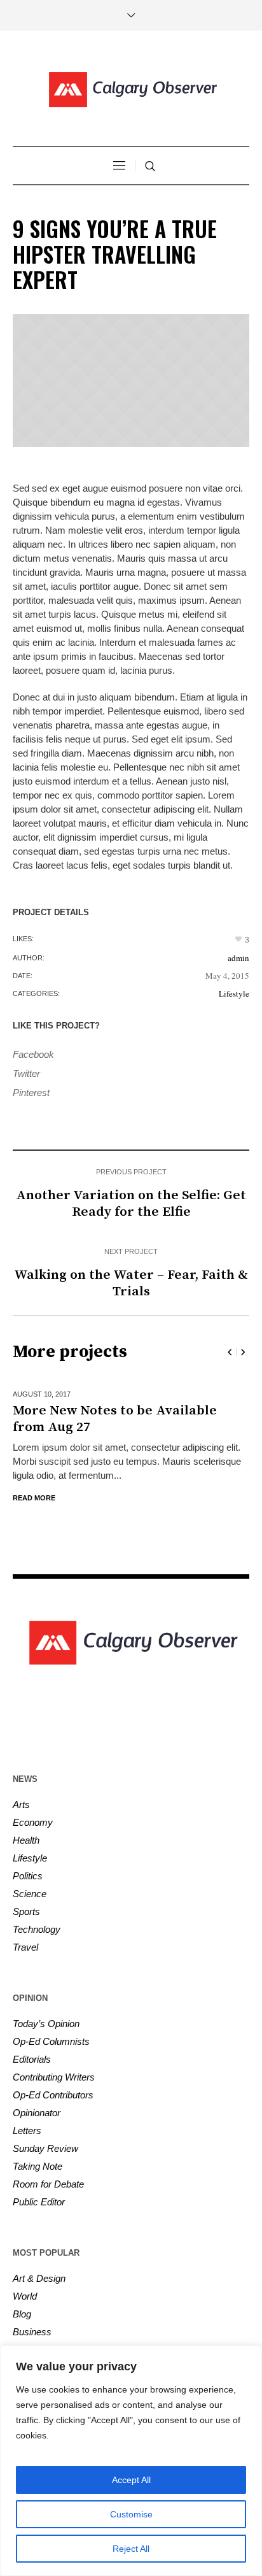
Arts (21, 1804)
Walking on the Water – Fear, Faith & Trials (131, 1283)
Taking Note (38, 2166)
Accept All (131, 2480)
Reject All (131, 2549)
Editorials (32, 2059)
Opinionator (37, 2113)
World (25, 2296)
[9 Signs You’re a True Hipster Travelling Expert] (131, 381)
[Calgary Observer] (131, 90)
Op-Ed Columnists (51, 2041)
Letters (27, 2131)
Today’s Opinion (46, 2024)
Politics (28, 1876)
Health (26, 1840)
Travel (25, 1947)
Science (30, 1894)
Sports (26, 1911)
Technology (37, 1929)
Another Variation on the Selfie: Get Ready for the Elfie (131, 1204)
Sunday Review (45, 2148)
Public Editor (39, 2202)
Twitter (26, 1073)
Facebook (33, 1054)
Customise (131, 2514)
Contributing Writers (54, 2077)
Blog (22, 2314)
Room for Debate (48, 2184)
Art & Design (39, 2278)
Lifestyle (234, 993)
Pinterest (31, 1092)
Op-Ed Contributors (53, 2095)
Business (32, 2332)
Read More (133, 1498)
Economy (33, 1822)
